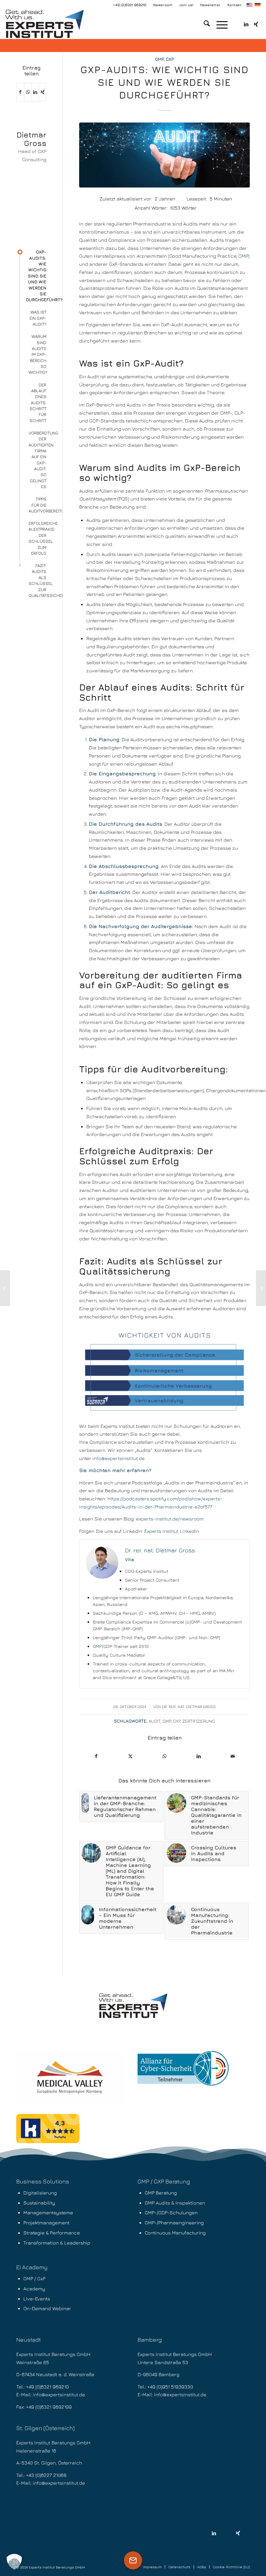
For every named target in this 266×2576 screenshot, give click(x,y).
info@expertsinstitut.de (119, 1458)
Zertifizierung (199, 1721)
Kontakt (234, 5)
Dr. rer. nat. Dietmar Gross (189, 1707)
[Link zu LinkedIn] (246, 24)
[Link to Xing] (42, 92)
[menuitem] (163, 5)
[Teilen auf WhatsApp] (164, 1756)
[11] (70, 2077)
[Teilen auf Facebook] (96, 1756)
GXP (170, 59)
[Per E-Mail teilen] (233, 1756)
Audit (155, 1721)
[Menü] (219, 24)
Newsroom (163, 5)
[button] (14, 2562)
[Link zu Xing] (256, 24)
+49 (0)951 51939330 (170, 2387)
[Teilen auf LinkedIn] (199, 1756)
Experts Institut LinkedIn (172, 1531)
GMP (159, 59)
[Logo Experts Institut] (44, 24)
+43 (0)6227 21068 (46, 2475)
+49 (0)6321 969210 (130, 5)
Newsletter (210, 5)
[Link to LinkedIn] (214, 2533)
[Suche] (204, 24)
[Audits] (164, 155)
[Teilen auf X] (130, 1756)
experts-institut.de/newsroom (170, 1519)
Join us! (186, 5)
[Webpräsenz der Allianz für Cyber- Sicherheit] (183, 2068)
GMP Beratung (161, 2193)
